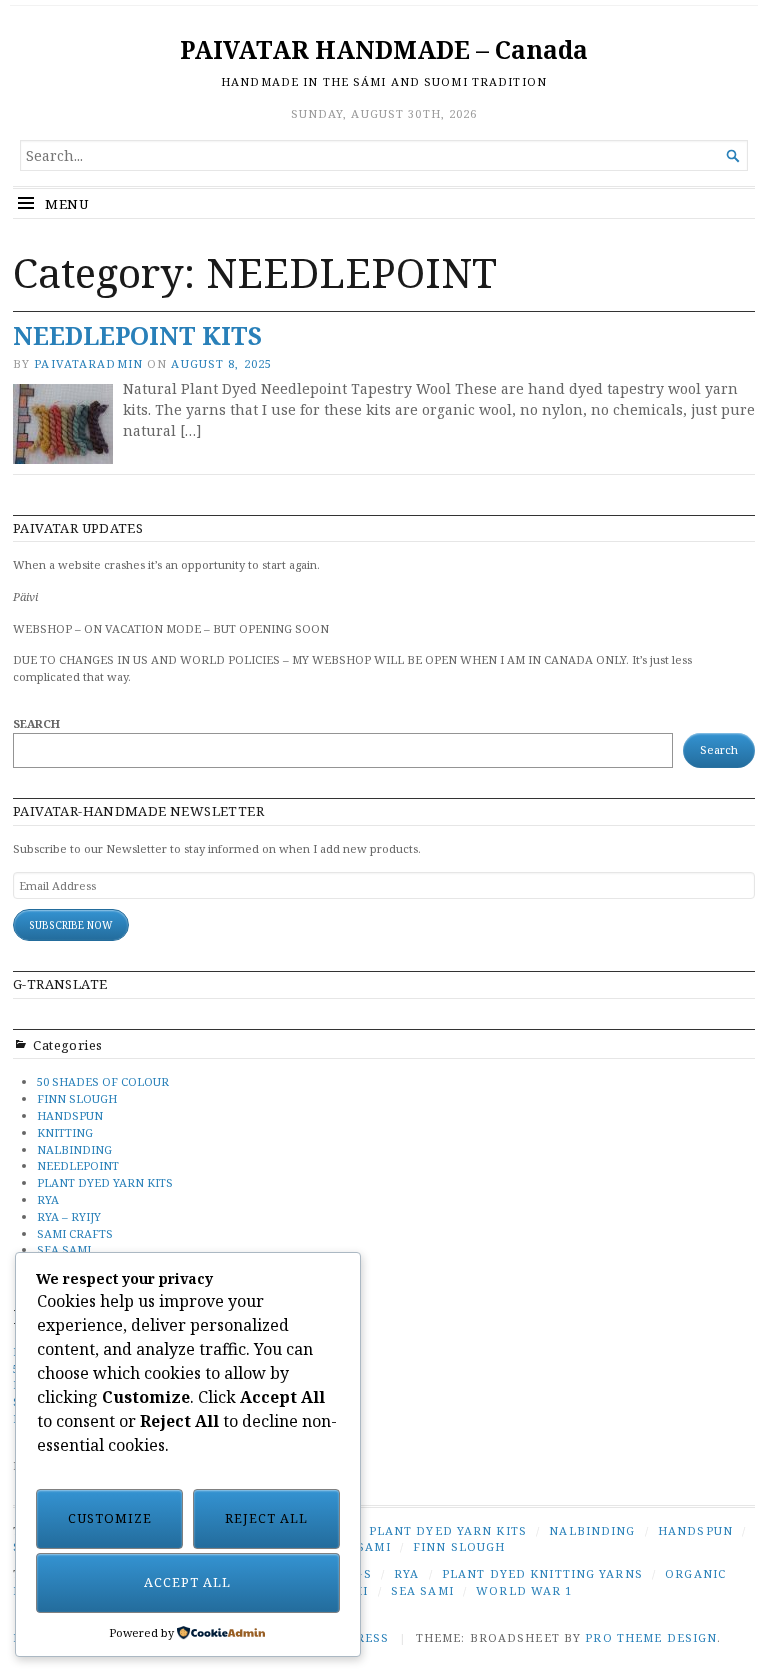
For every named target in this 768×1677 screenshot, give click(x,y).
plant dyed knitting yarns (542, 1573)
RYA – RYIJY (69, 1216)
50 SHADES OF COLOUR (103, 1081)
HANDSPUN (70, 1115)
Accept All (187, 1582)
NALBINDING (74, 1149)
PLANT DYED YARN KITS (105, 1182)
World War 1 (524, 1590)
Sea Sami (422, 1590)
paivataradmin (88, 363)
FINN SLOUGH (77, 1098)
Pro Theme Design (651, 1637)
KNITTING (65, 1132)
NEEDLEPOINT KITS (137, 335)
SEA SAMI (64, 1249)
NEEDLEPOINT (78, 1165)
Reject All (266, 1518)
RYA (48, 1199)
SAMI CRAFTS (75, 1233)
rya (406, 1573)
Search (36, 723)
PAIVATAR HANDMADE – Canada (384, 49)
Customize (110, 1518)
